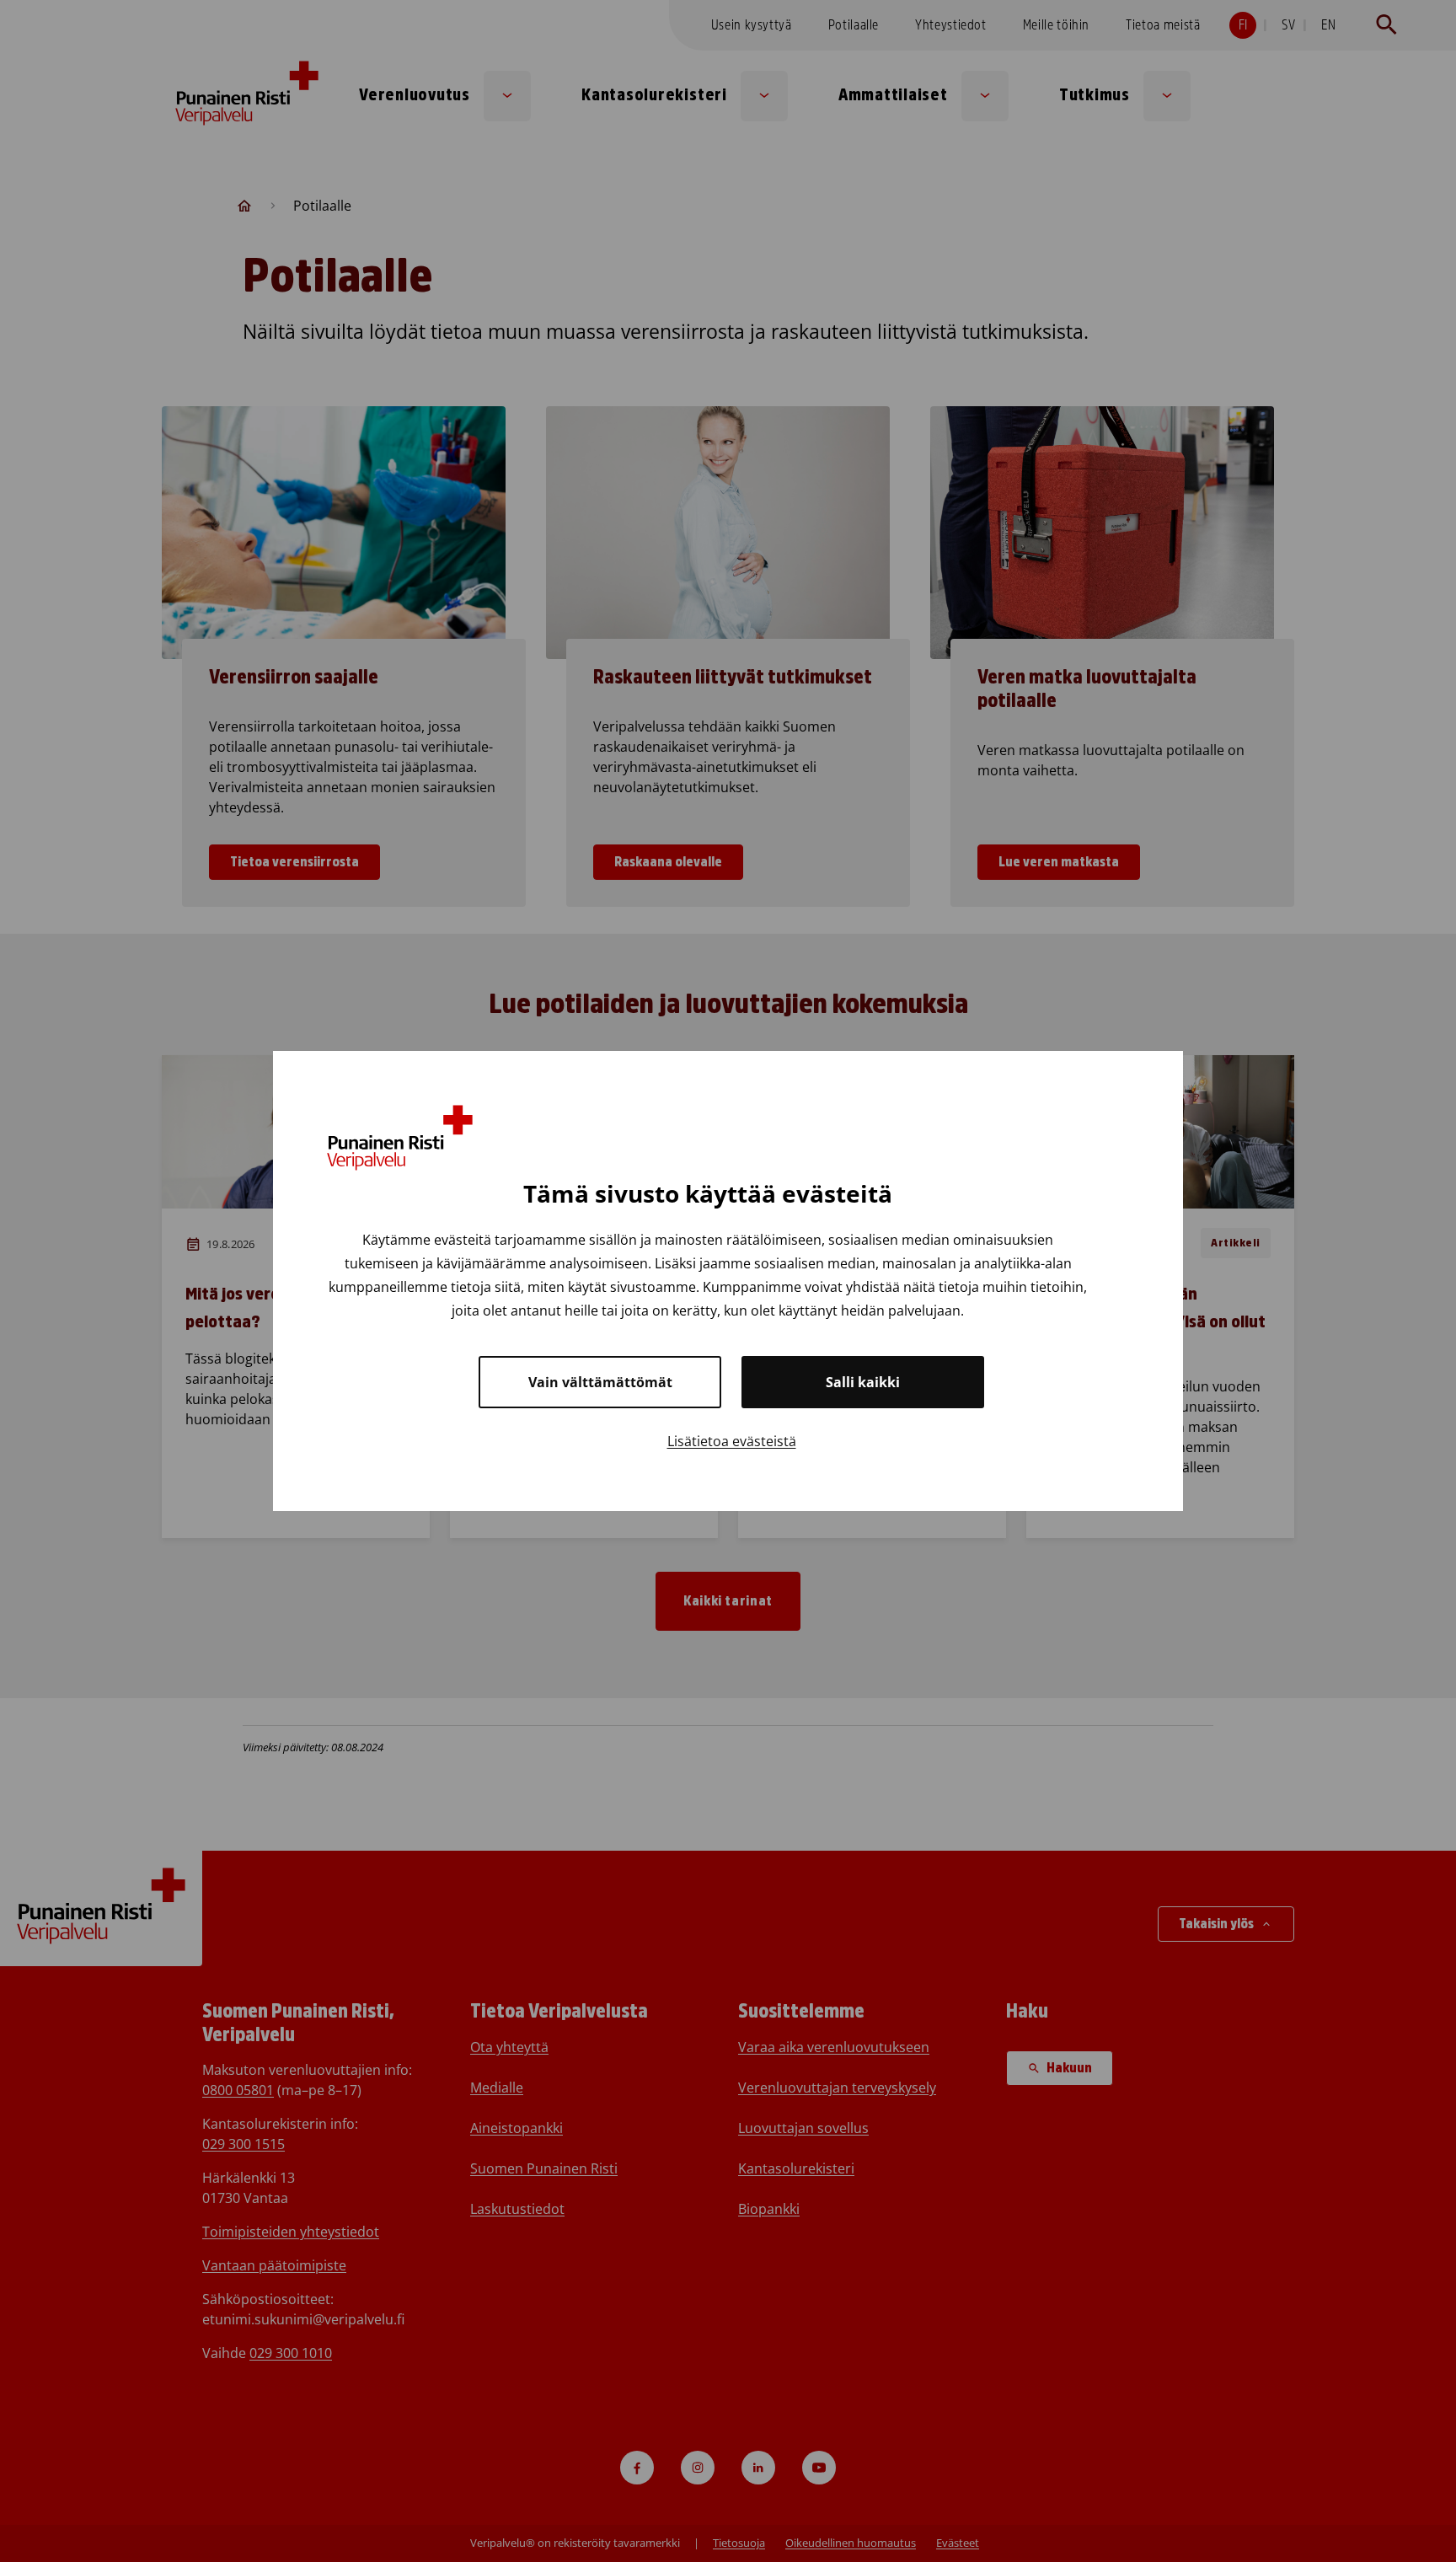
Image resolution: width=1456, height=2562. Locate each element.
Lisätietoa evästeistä (732, 1441)
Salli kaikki (863, 1382)
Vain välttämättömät (600, 1382)
